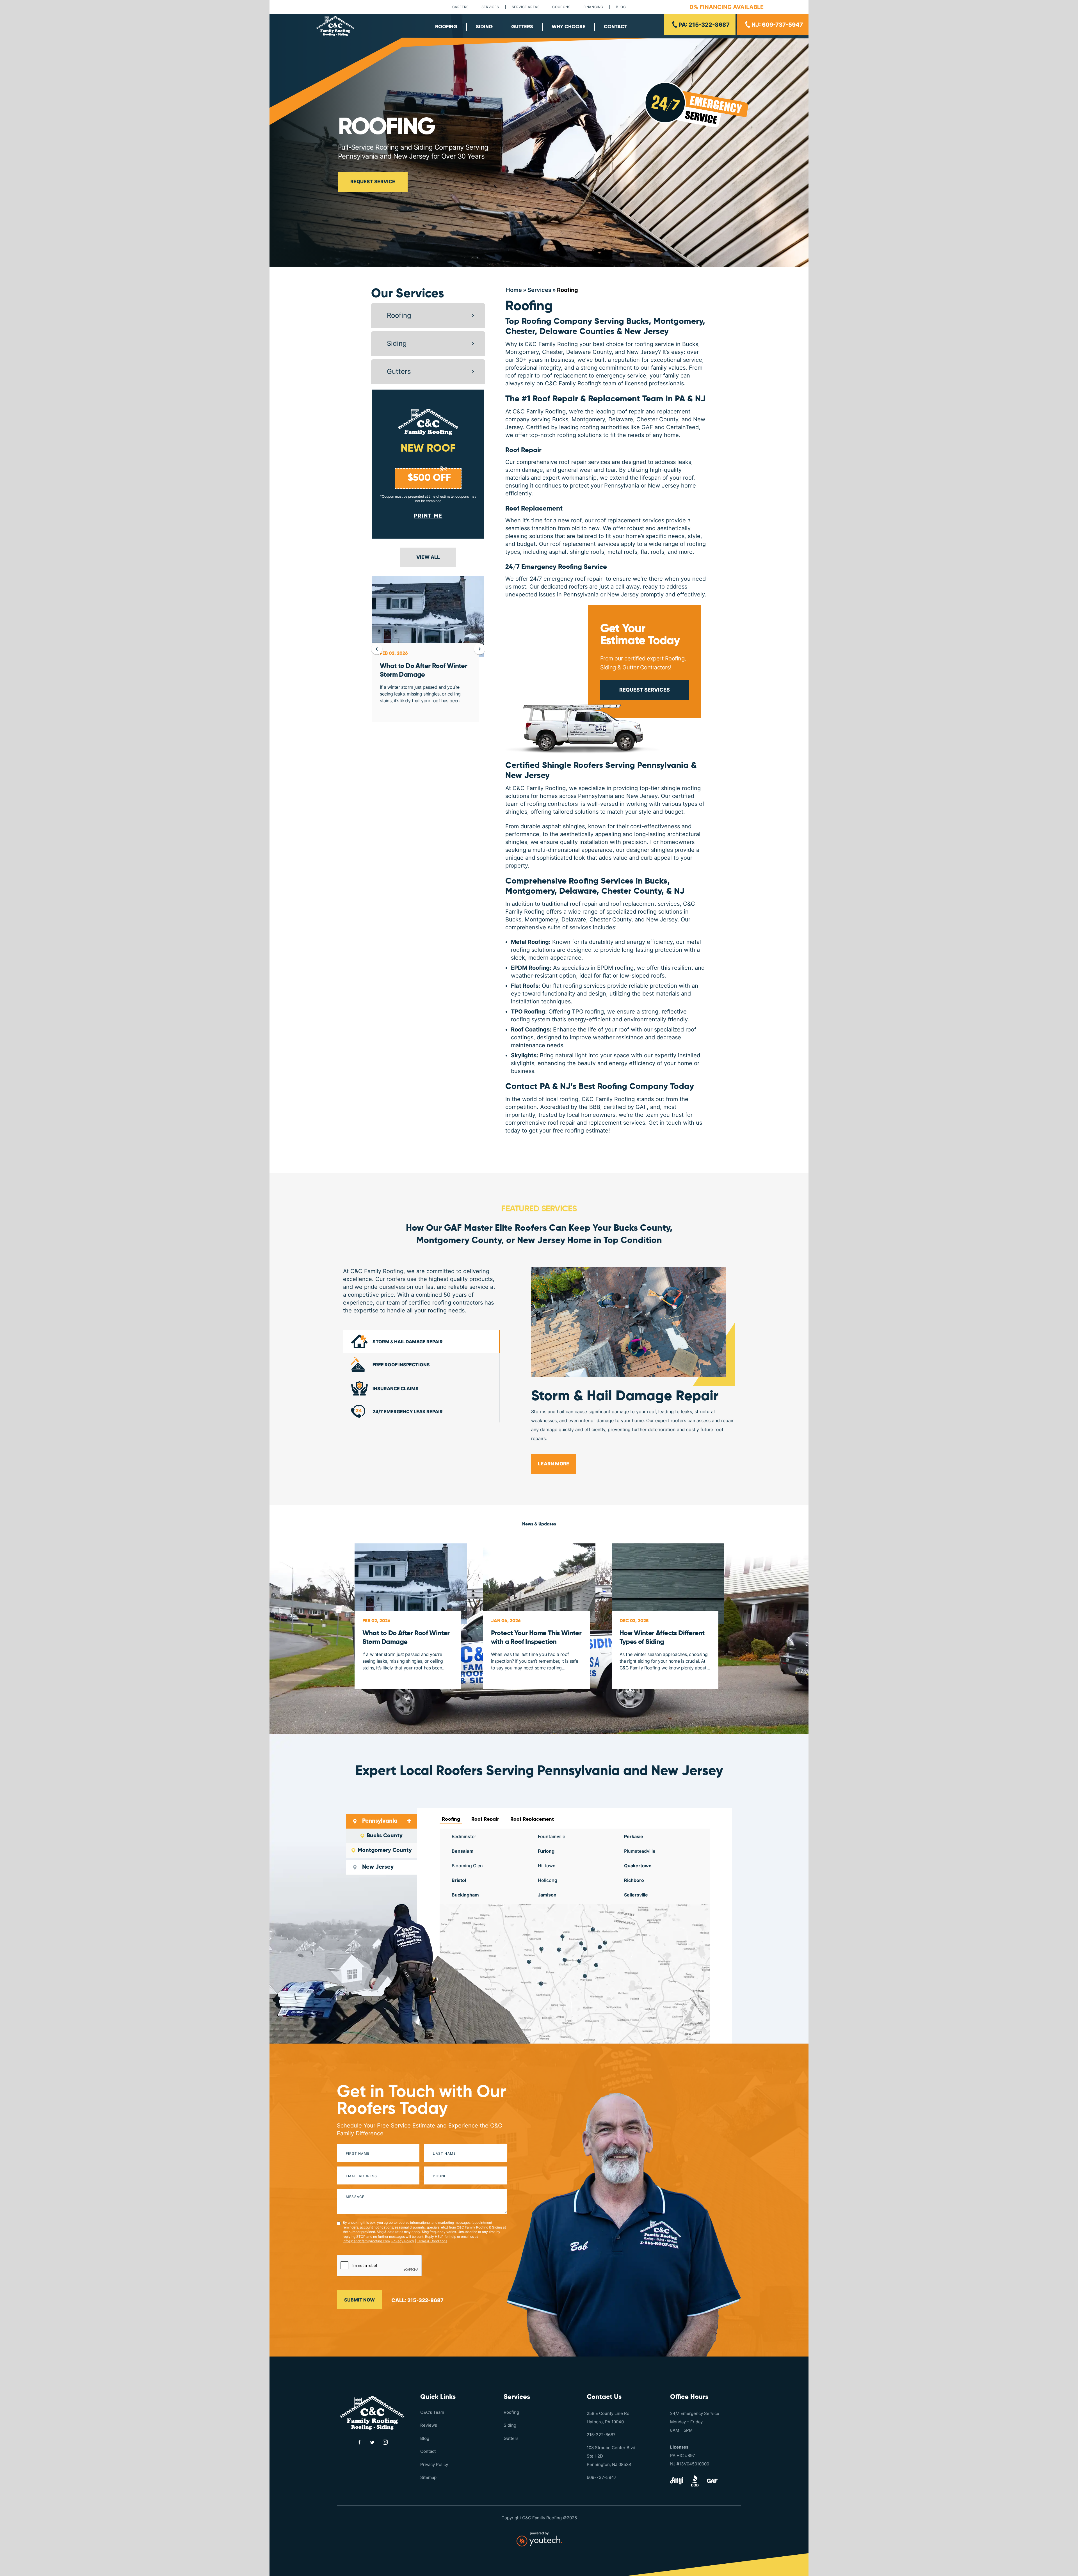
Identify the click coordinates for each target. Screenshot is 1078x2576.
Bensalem (463, 1851)
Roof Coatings (530, 1030)
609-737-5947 (602, 2477)
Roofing (446, 27)
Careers (461, 7)
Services (490, 7)
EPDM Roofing (530, 968)
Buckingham (465, 1895)
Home (514, 290)
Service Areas (526, 7)
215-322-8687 (601, 2435)
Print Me (428, 516)
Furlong (546, 1851)
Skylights (524, 1055)
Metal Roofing (530, 942)
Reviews (429, 2425)
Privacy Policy (403, 2241)
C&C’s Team (432, 2412)
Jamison (547, 1895)
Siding (484, 27)
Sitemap (428, 2477)
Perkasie (634, 1836)
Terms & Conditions (432, 2241)
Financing (593, 7)
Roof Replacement (534, 509)
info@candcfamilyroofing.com (366, 2241)
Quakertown (638, 1866)
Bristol (459, 1880)
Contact (615, 27)
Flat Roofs (525, 986)
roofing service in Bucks (666, 344)
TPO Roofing (528, 1012)
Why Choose (568, 27)
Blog (621, 7)
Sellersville (636, 1895)
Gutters (522, 27)
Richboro (634, 1880)
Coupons (561, 7)
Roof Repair (523, 450)
